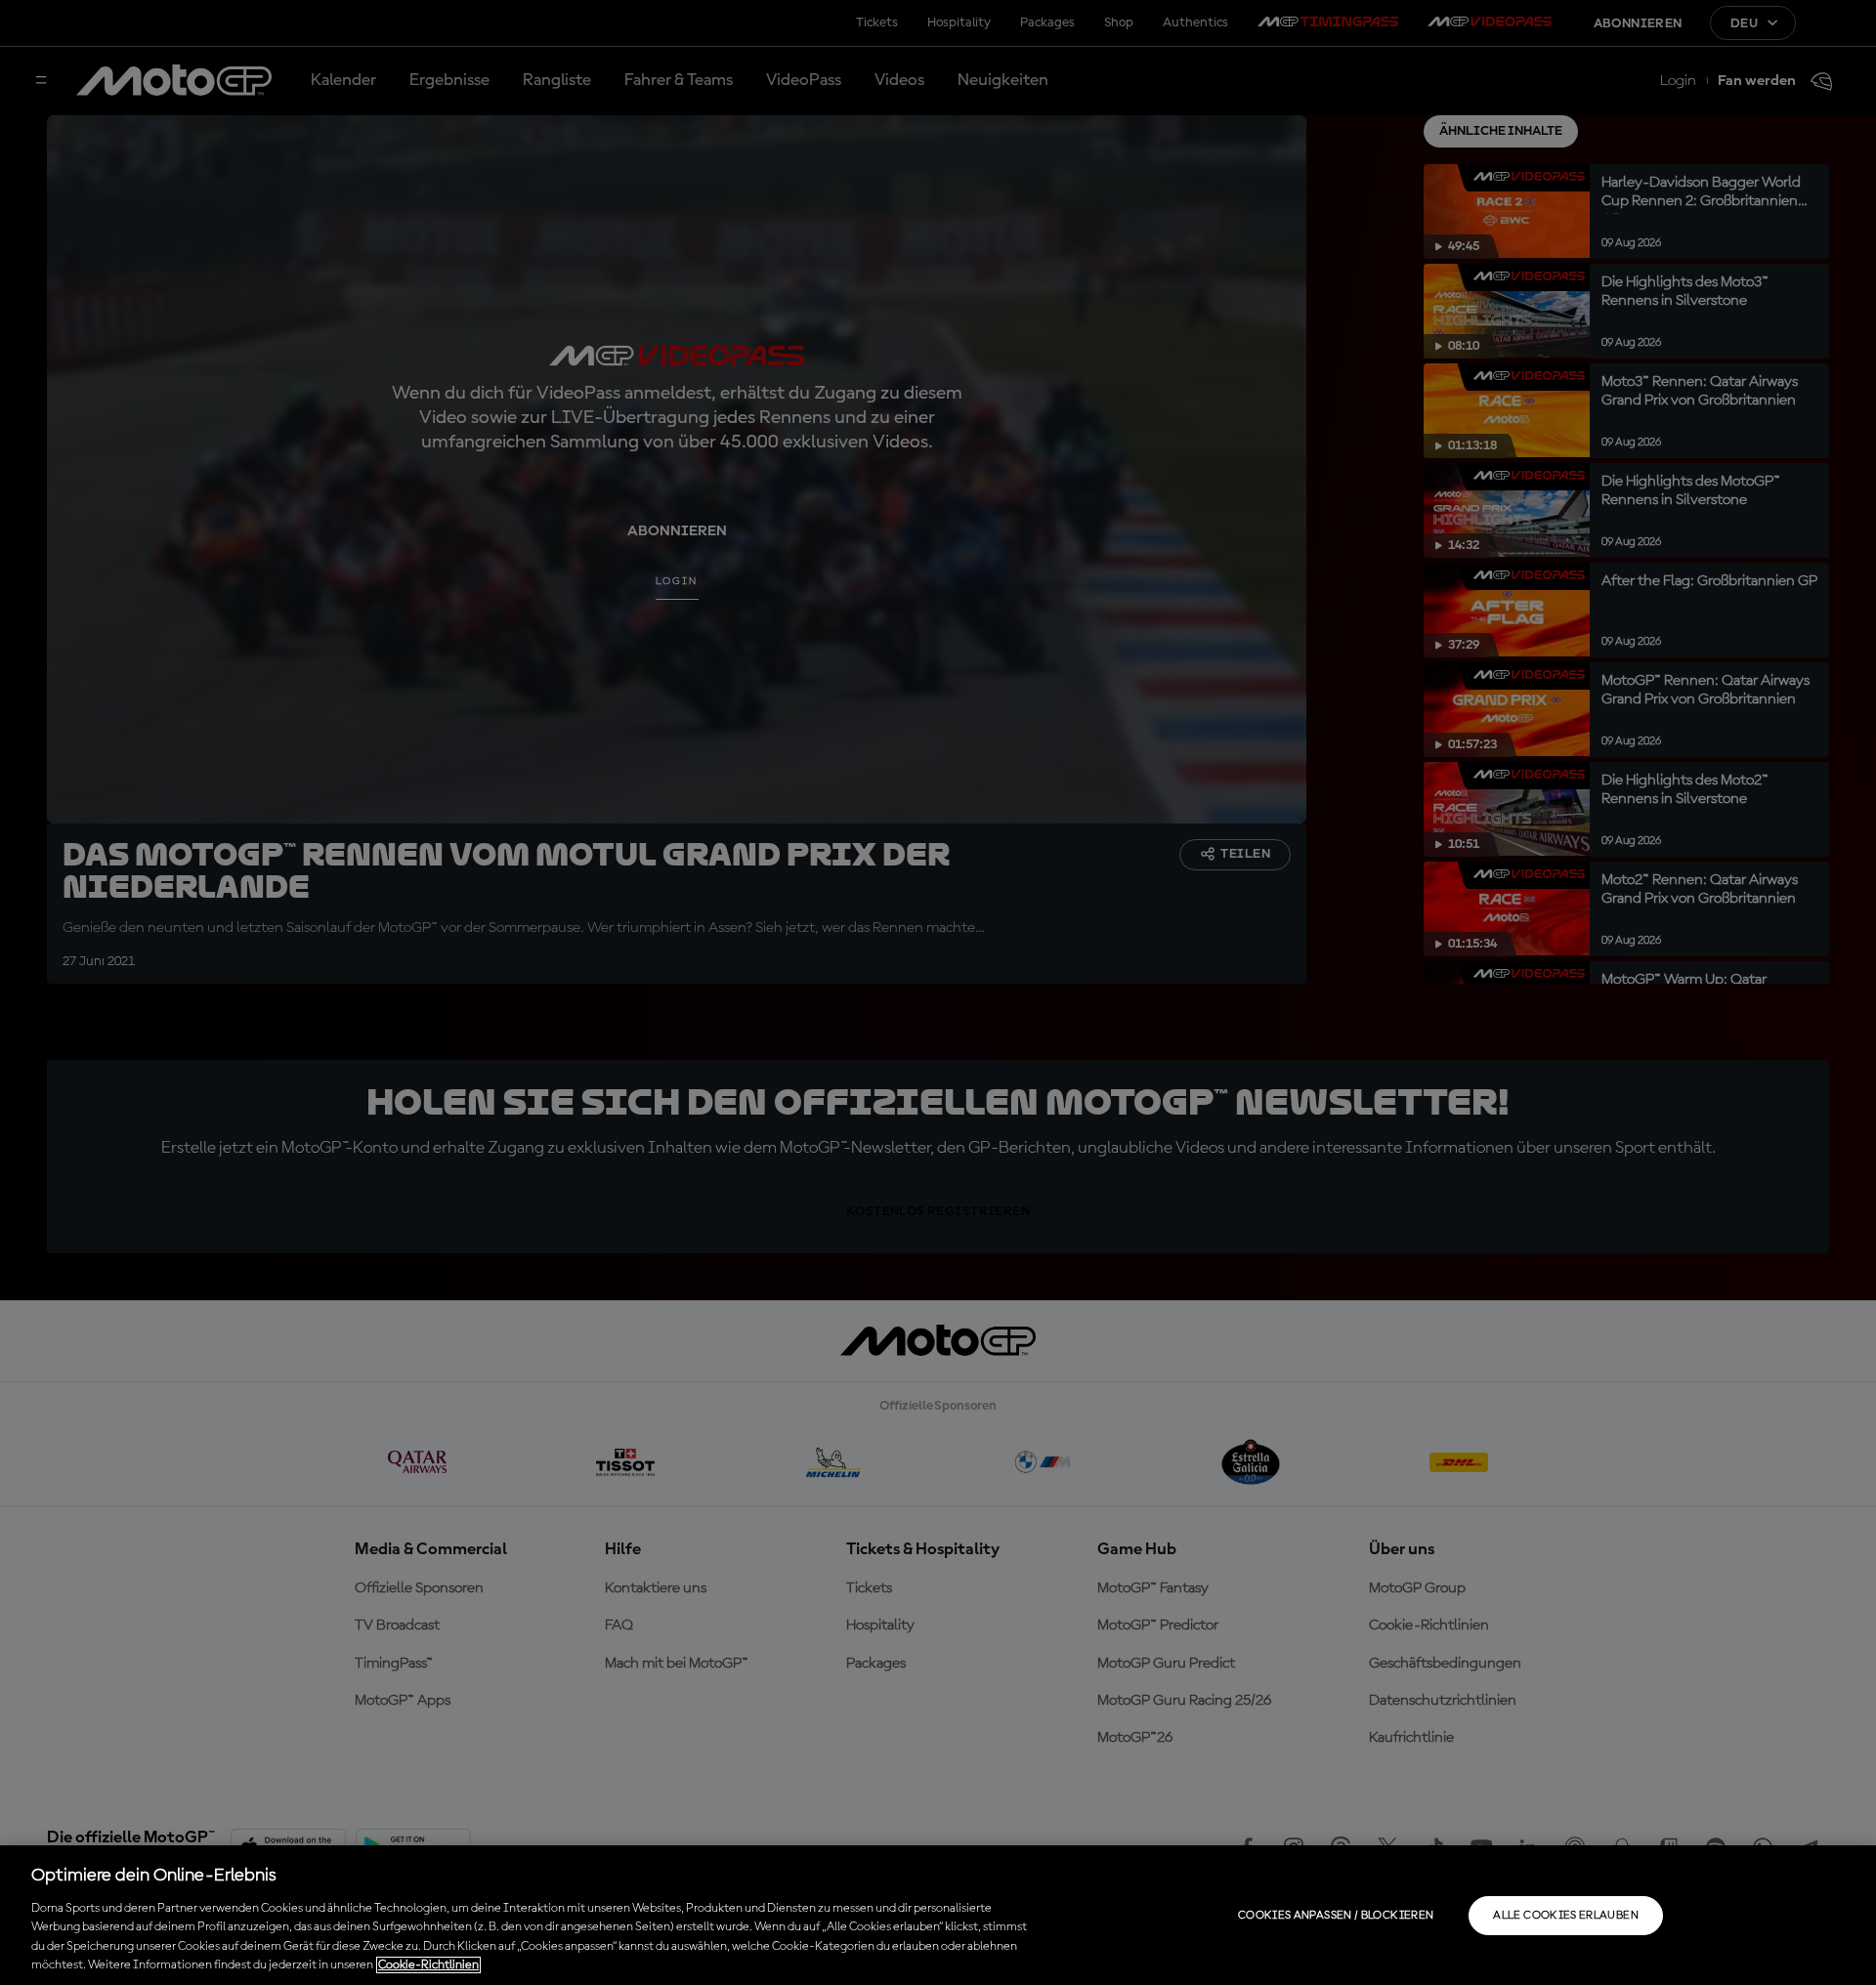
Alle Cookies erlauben (1566, 1916)
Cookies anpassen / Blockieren (1336, 1916)
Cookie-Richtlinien (428, 1965)
